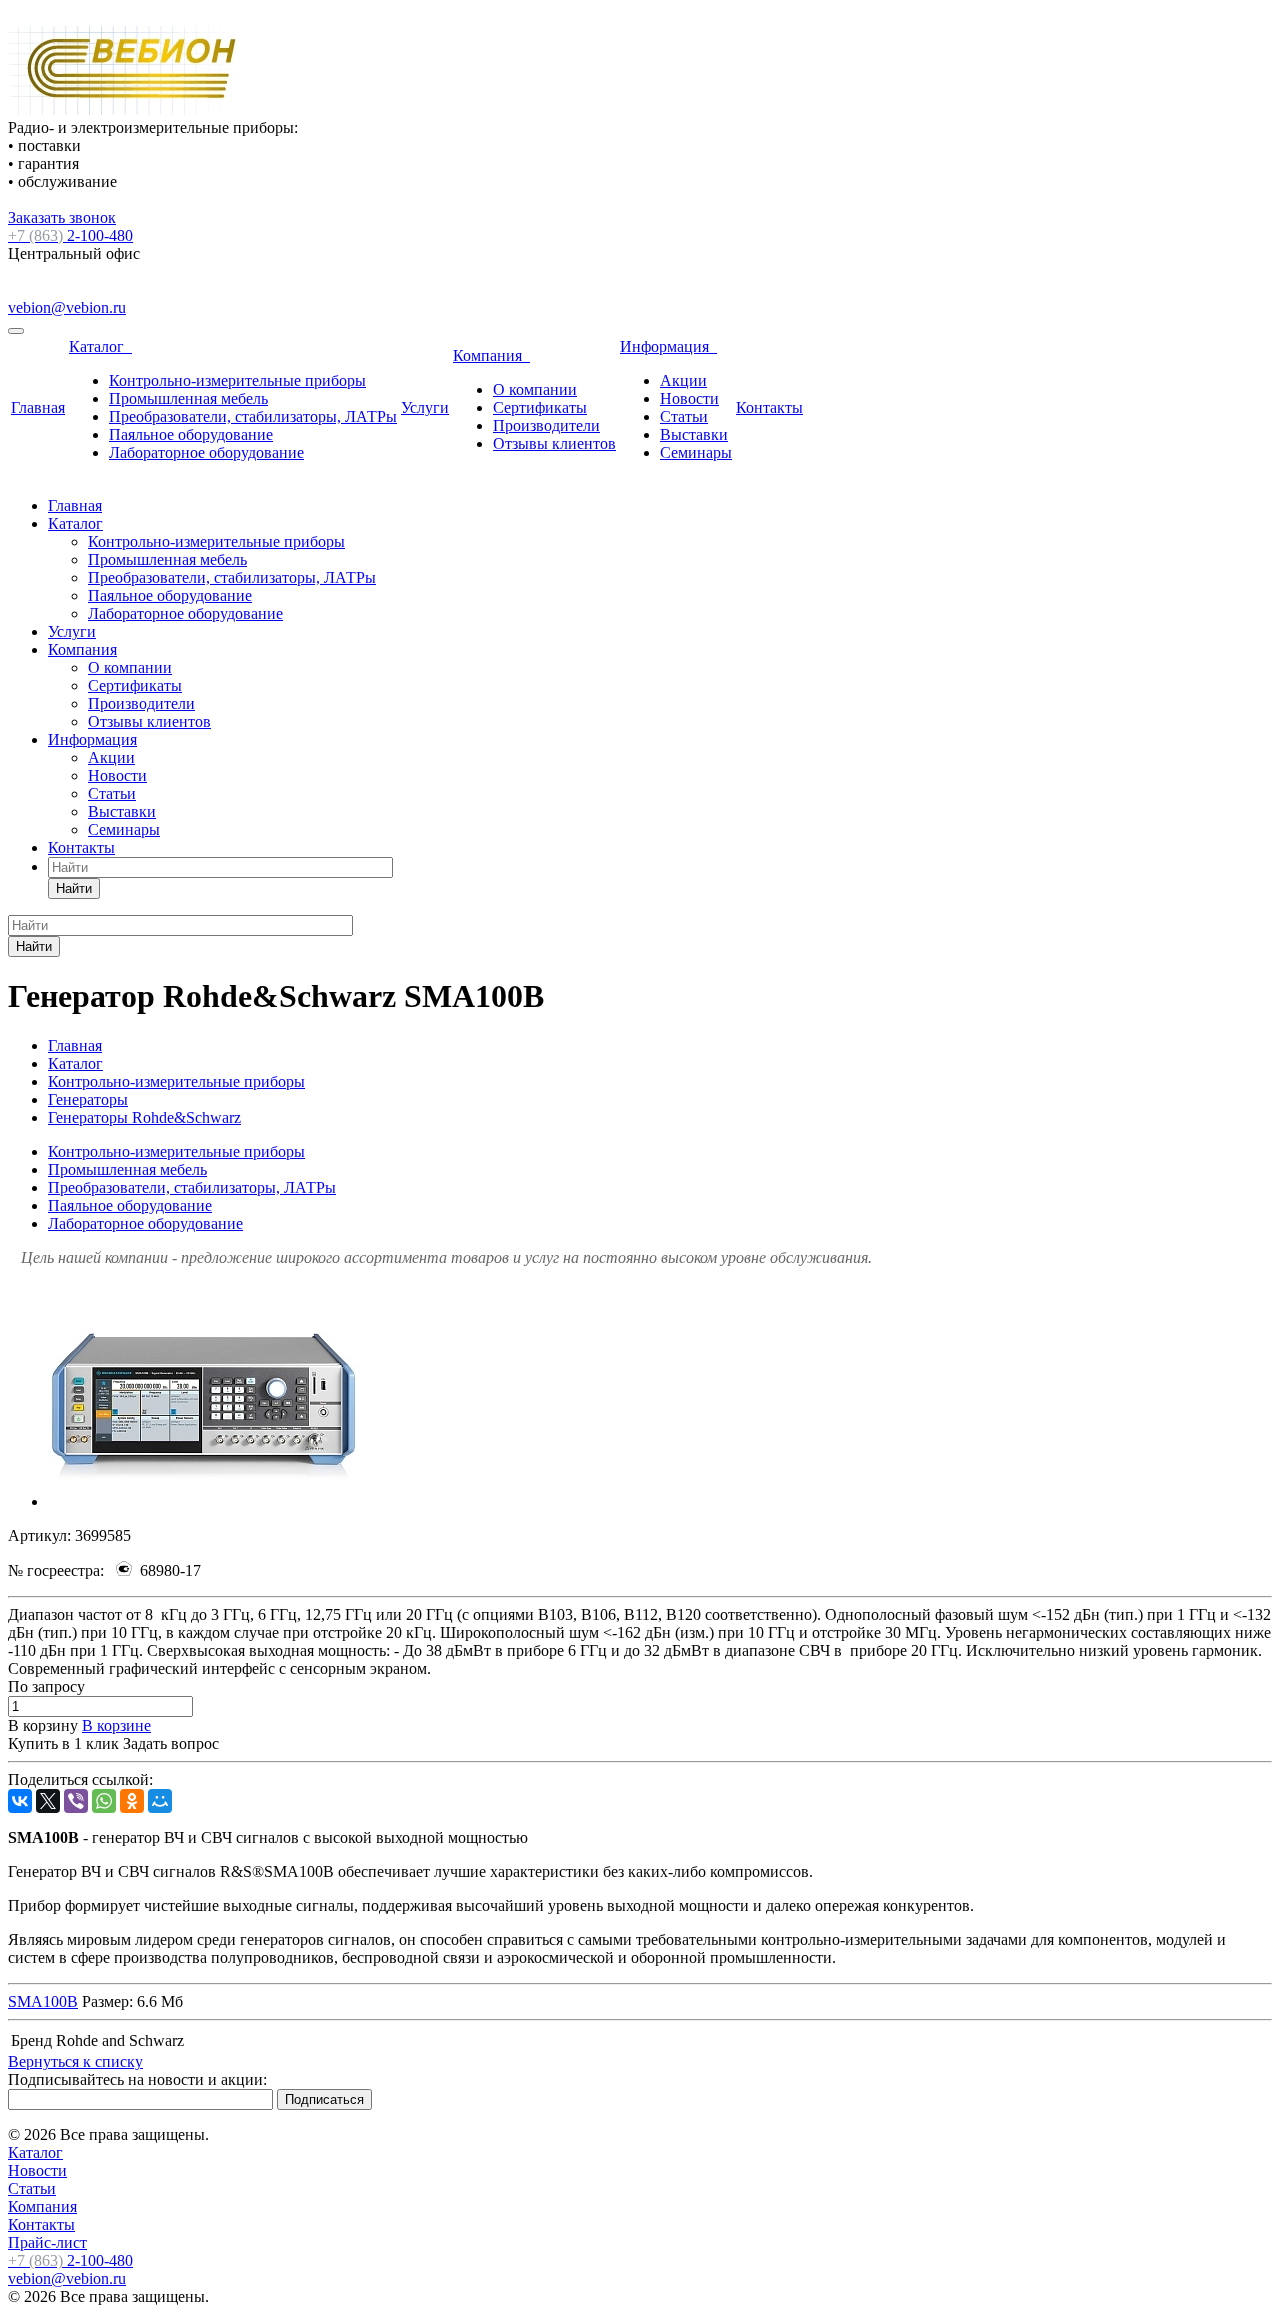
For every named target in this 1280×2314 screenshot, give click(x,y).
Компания (491, 355)
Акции (683, 380)
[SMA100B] (203, 1501)
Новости (689, 398)
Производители (546, 425)
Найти (74, 888)
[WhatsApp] (104, 1801)
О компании (535, 389)
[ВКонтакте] (20, 1801)
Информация (668, 346)
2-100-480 (70, 235)
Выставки (694, 434)
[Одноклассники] (132, 1801)
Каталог (100, 346)
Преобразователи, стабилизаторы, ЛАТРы (253, 416)
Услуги (425, 407)
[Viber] (76, 1801)
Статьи (684, 416)
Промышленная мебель (188, 398)
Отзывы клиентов (554, 443)
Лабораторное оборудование (206, 452)
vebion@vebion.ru (67, 307)
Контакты (769, 407)
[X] (48, 1801)
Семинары (696, 452)
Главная (38, 407)
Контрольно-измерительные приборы (237, 380)
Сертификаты (540, 407)
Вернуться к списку (75, 2061)
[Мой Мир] (160, 1801)
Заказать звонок (62, 217)
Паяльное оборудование (191, 434)
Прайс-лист (47, 2242)
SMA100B (43, 2001)
